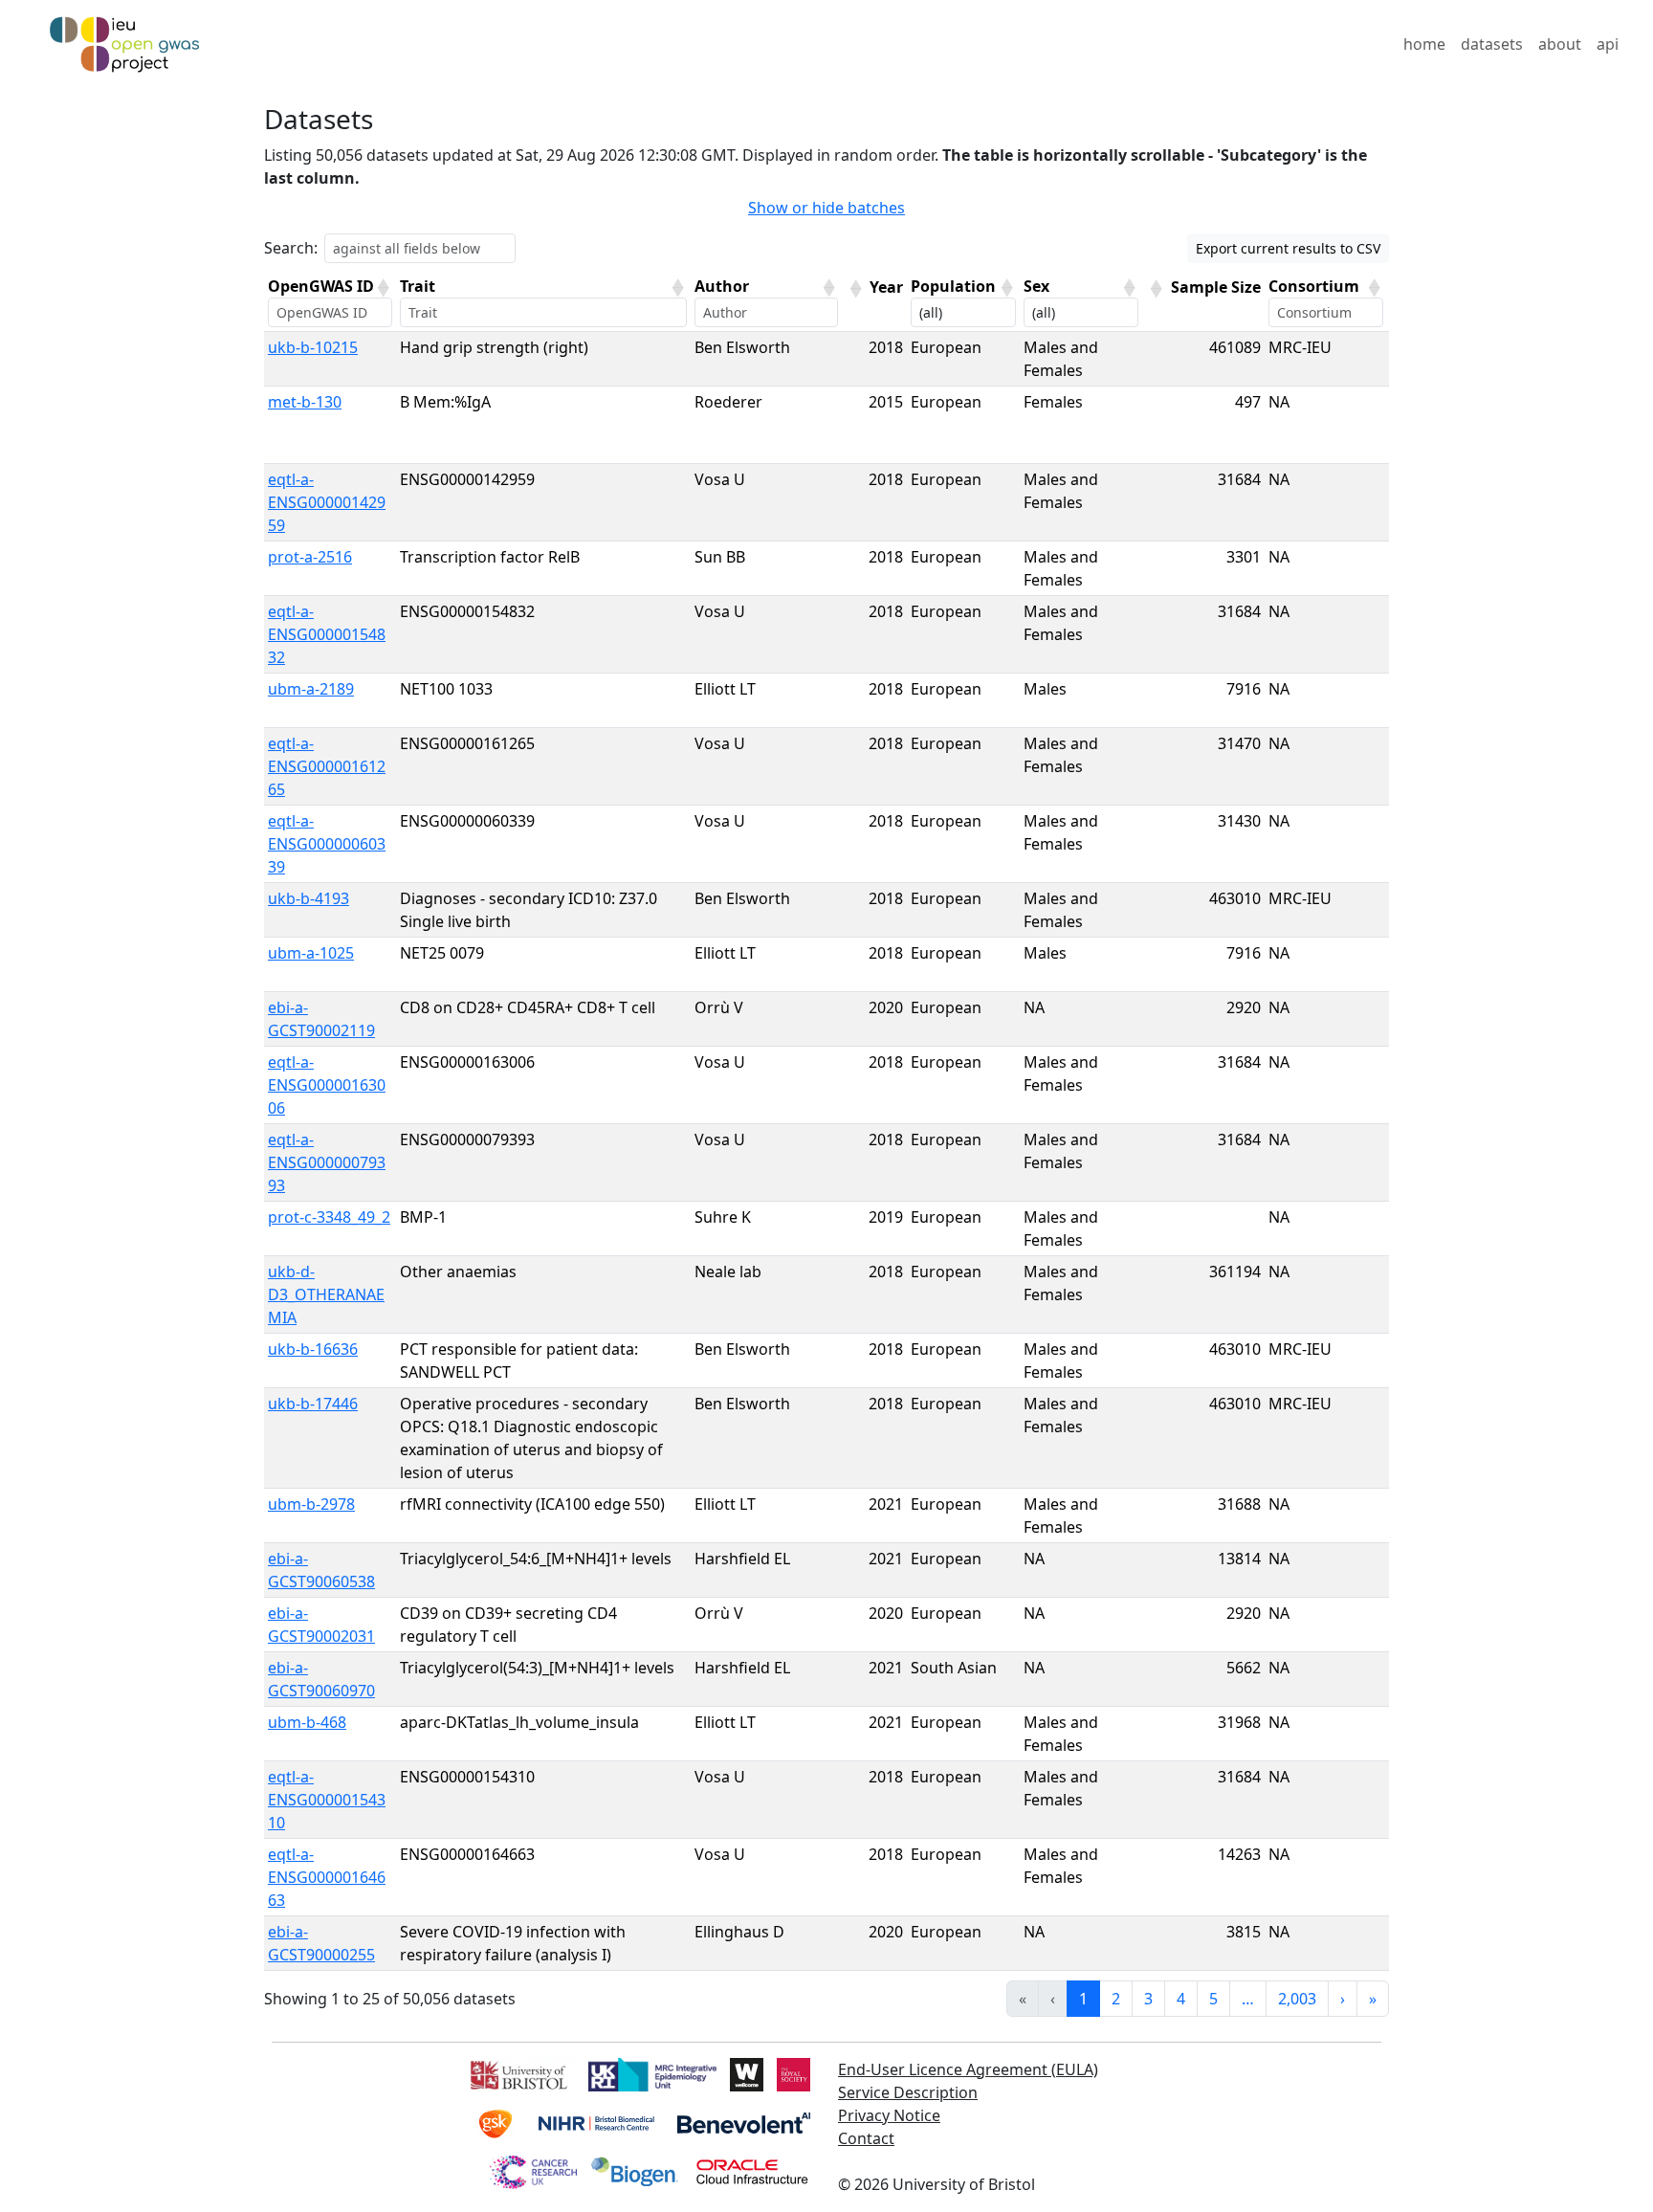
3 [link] (1148, 1999)
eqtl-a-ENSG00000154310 (327, 1800)
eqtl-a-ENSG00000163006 (327, 1085)
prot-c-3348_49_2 (329, 1217)
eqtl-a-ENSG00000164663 (327, 1877)
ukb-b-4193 (309, 898)
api (1608, 44)
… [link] (1248, 1999)
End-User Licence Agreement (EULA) (968, 2069)
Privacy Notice (889, 2115)
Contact (866, 2138)
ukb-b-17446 (313, 1404)
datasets (1492, 44)
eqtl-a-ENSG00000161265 (327, 766)
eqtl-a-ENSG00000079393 (327, 1162)
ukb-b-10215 (313, 347)
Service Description (908, 2092)
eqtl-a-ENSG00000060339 (327, 844)
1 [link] (1083, 1999)
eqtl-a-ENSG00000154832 (327, 634)
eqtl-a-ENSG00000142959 (327, 502)
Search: (291, 248)
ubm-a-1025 (311, 953)
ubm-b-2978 (311, 1504)
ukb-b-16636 (313, 1349)
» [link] (1373, 1999)
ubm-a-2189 (311, 689)
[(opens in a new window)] (517, 2072)
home (1424, 44)
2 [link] (1116, 1999)
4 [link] (1181, 1999)
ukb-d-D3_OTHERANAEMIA (326, 1294)
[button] (383, 288)
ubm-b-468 (307, 1722)
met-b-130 (305, 402)
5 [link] (1213, 1999)
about (1560, 44)
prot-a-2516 (310, 557)
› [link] (1343, 1999)
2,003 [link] (1297, 1999)
